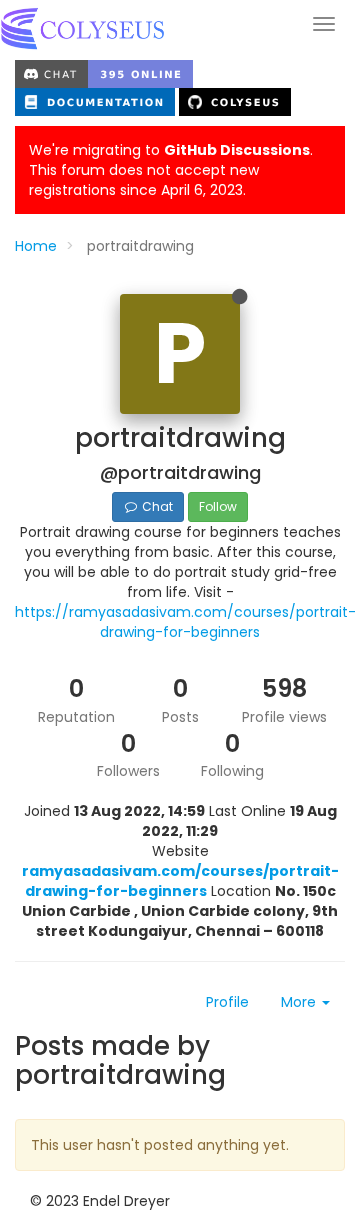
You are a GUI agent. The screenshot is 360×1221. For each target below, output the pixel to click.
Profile (227, 1002)
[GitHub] (235, 101)
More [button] (300, 1002)
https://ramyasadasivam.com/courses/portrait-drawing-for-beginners (185, 622)
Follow (218, 506)
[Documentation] (97, 101)
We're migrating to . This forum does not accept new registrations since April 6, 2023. (171, 170)
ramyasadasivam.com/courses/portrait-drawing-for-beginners (180, 881)
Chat (156, 506)
